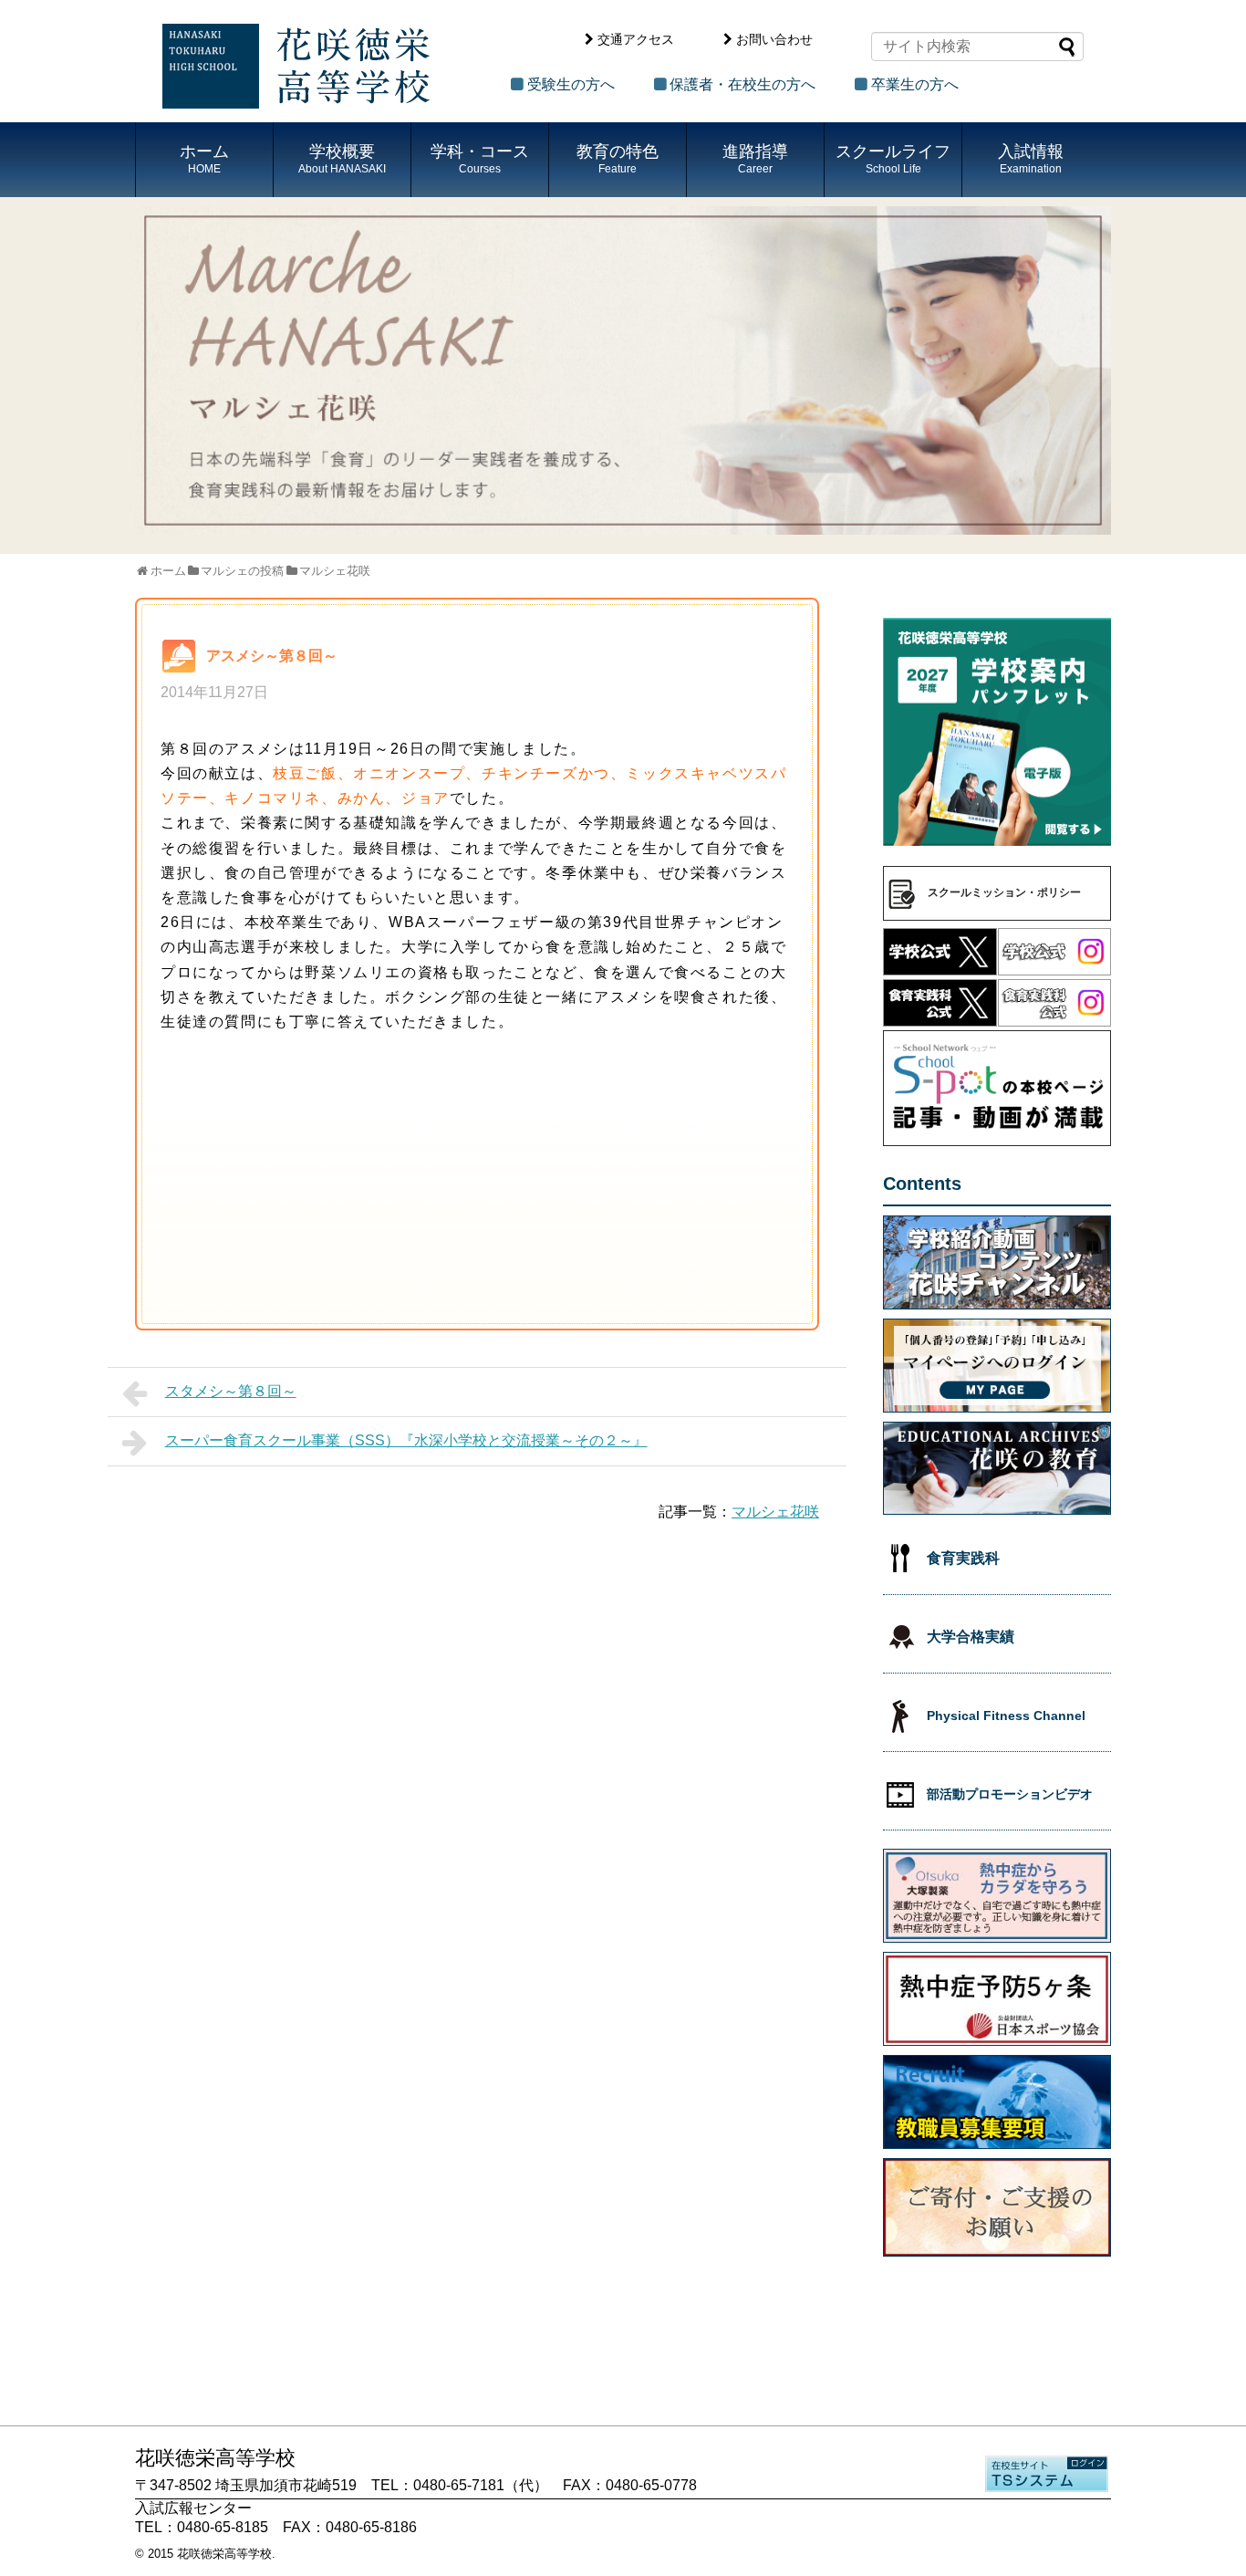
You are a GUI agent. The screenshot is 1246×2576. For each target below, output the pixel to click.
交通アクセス (636, 39)
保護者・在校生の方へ (742, 84)
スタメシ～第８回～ (231, 1391)
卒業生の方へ (915, 84)
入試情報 (1031, 159)
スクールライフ (893, 159)
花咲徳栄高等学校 (224, 2554)
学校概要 (342, 159)
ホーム (204, 159)
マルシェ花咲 (775, 1512)
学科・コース (480, 159)
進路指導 (755, 159)
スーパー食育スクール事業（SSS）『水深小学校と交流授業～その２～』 (406, 1440)
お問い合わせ (774, 39)
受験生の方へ (571, 84)
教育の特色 (618, 159)
